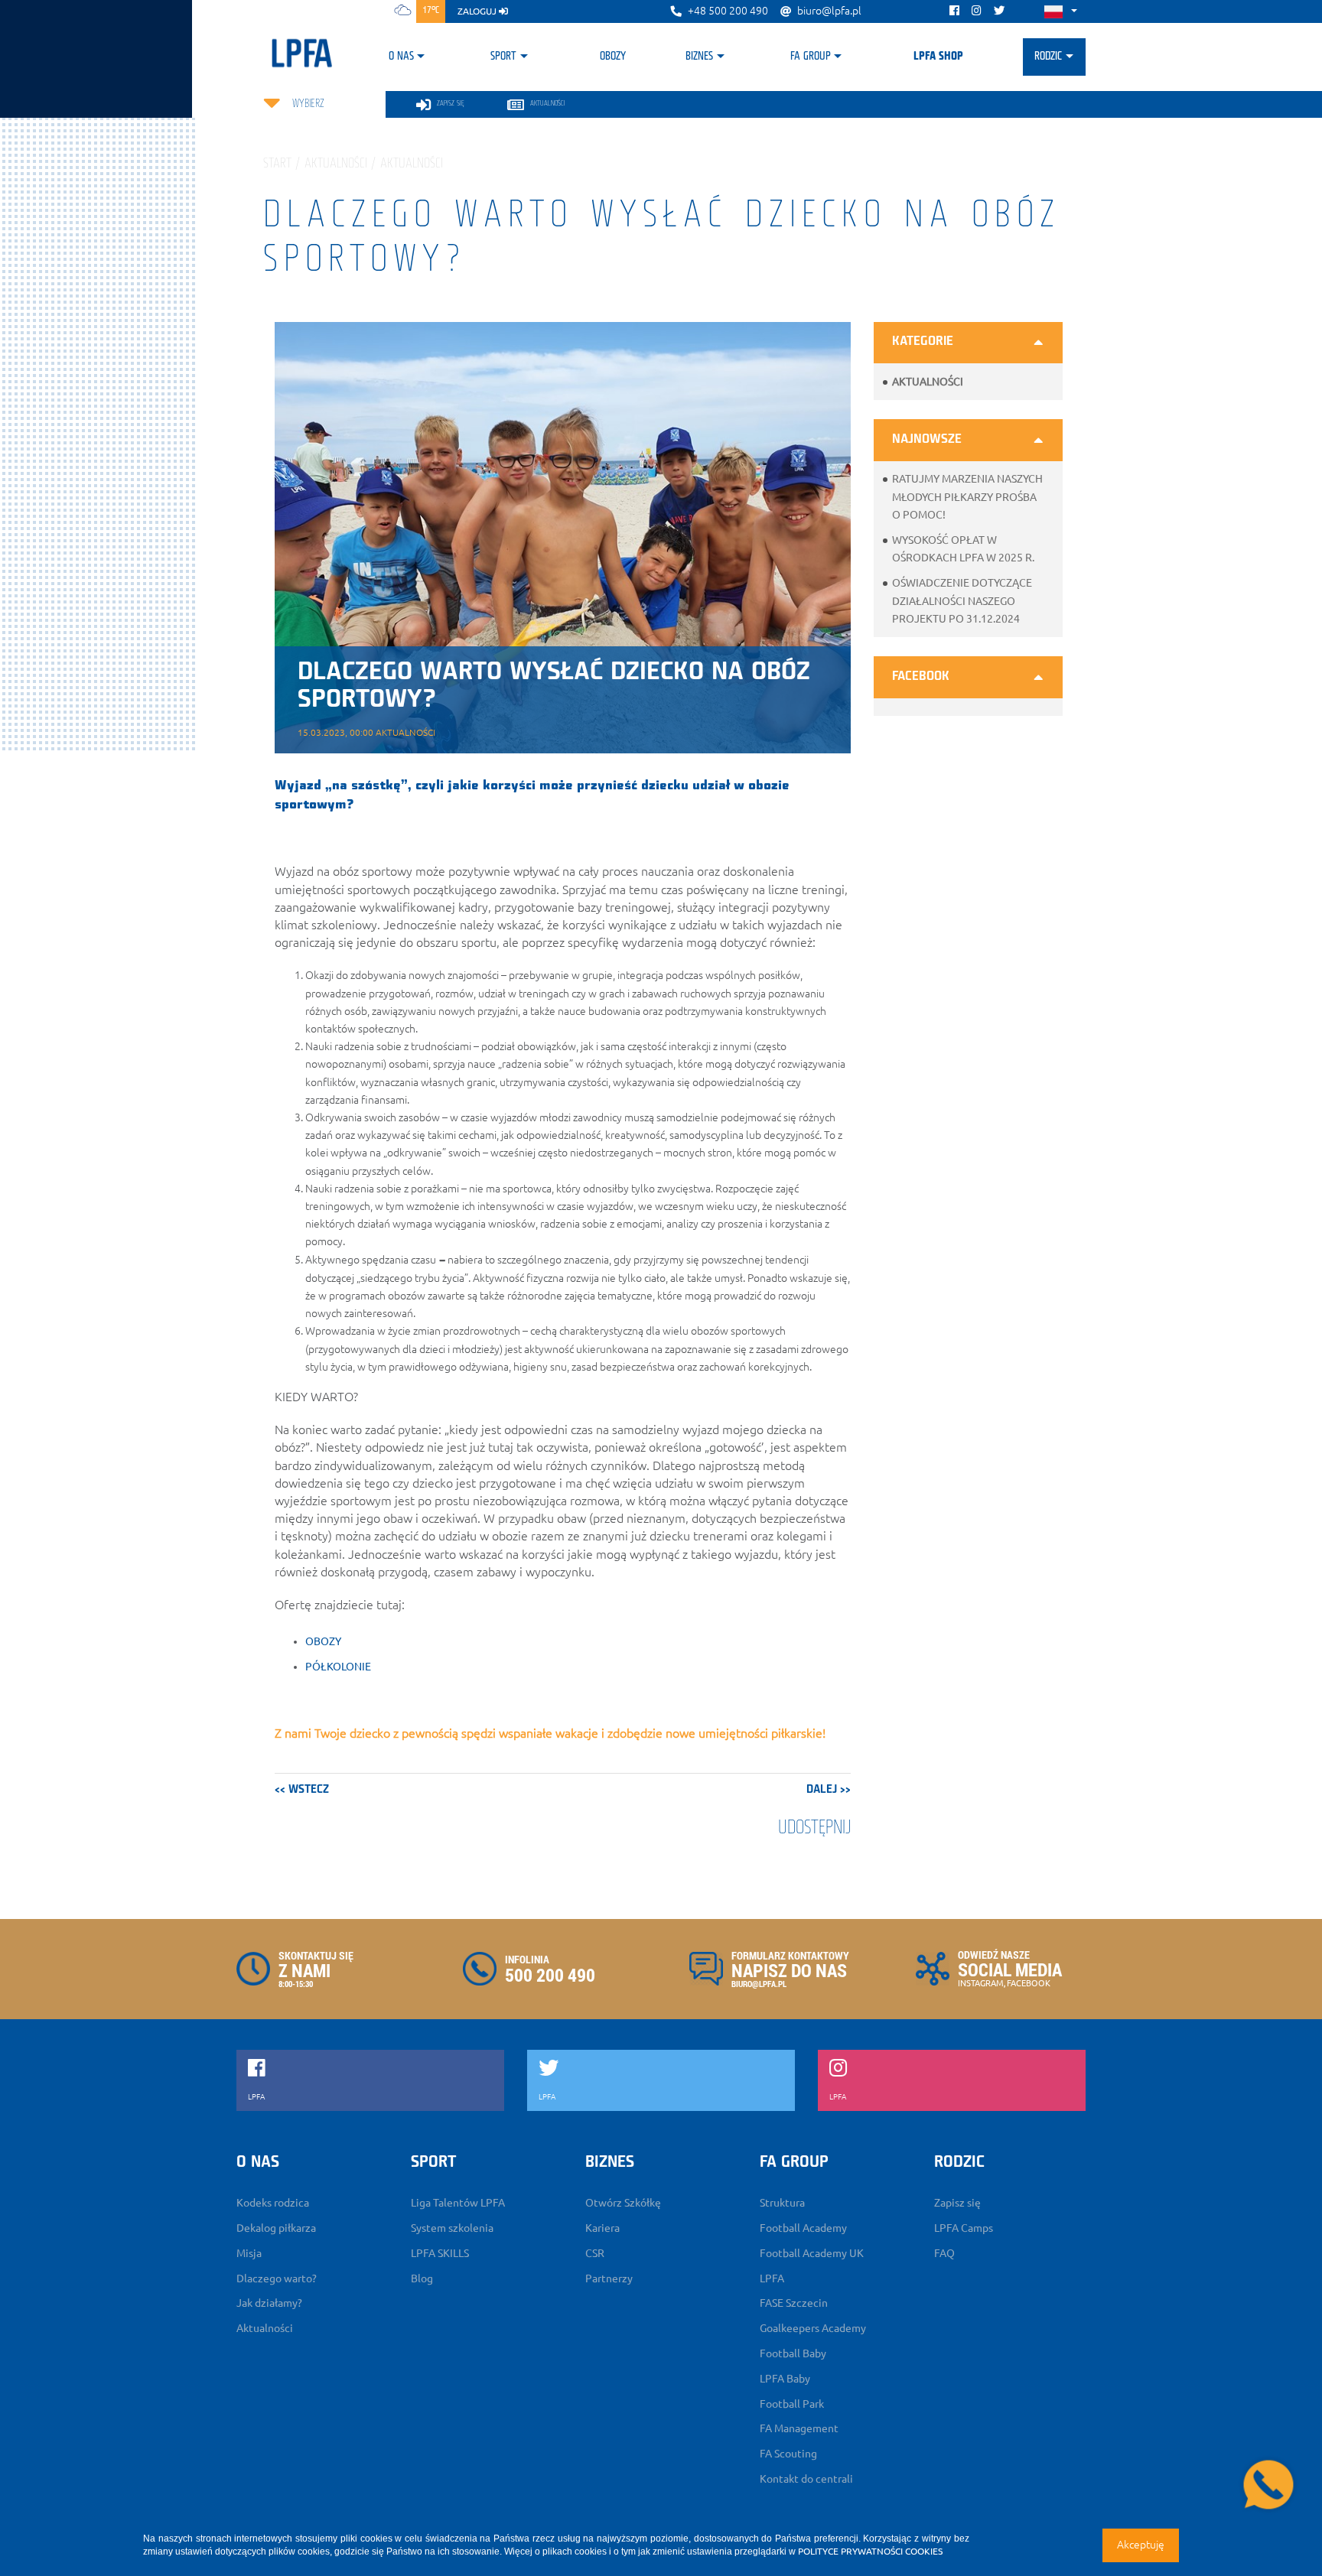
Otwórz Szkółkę (623, 2203)
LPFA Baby (785, 2379)
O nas (401, 57)
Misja (249, 2253)
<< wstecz (302, 1790)
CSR (595, 2253)
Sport (503, 57)
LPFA (772, 2278)
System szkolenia (452, 2228)
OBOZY (323, 1641)
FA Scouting (788, 2454)
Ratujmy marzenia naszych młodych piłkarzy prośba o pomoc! (967, 496)
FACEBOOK (1029, 1983)
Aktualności (928, 382)
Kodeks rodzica (273, 2203)
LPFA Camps (964, 2228)
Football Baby (793, 2353)
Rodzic (1048, 57)
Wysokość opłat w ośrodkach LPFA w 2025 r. (963, 549)
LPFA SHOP (938, 57)
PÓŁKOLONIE (338, 1667)
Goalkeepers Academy (813, 2328)
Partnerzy (609, 2278)
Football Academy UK (812, 2253)
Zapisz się (957, 2203)
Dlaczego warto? (277, 2278)
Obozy (613, 57)
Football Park (792, 2404)
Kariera (602, 2228)
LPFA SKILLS (440, 2253)
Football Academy (803, 2228)
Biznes (699, 57)
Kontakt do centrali (806, 2479)
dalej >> (829, 1790)
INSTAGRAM (981, 1983)
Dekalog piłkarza (276, 2228)
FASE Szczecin (794, 2303)
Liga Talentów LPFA (458, 2203)
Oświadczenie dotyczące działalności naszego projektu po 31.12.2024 (962, 600)
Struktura (782, 2203)
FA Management (799, 2428)
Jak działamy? (269, 2303)
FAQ (944, 2253)
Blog (422, 2278)
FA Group (811, 57)
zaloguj (478, 11)
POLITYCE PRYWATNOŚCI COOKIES (870, 2551)
